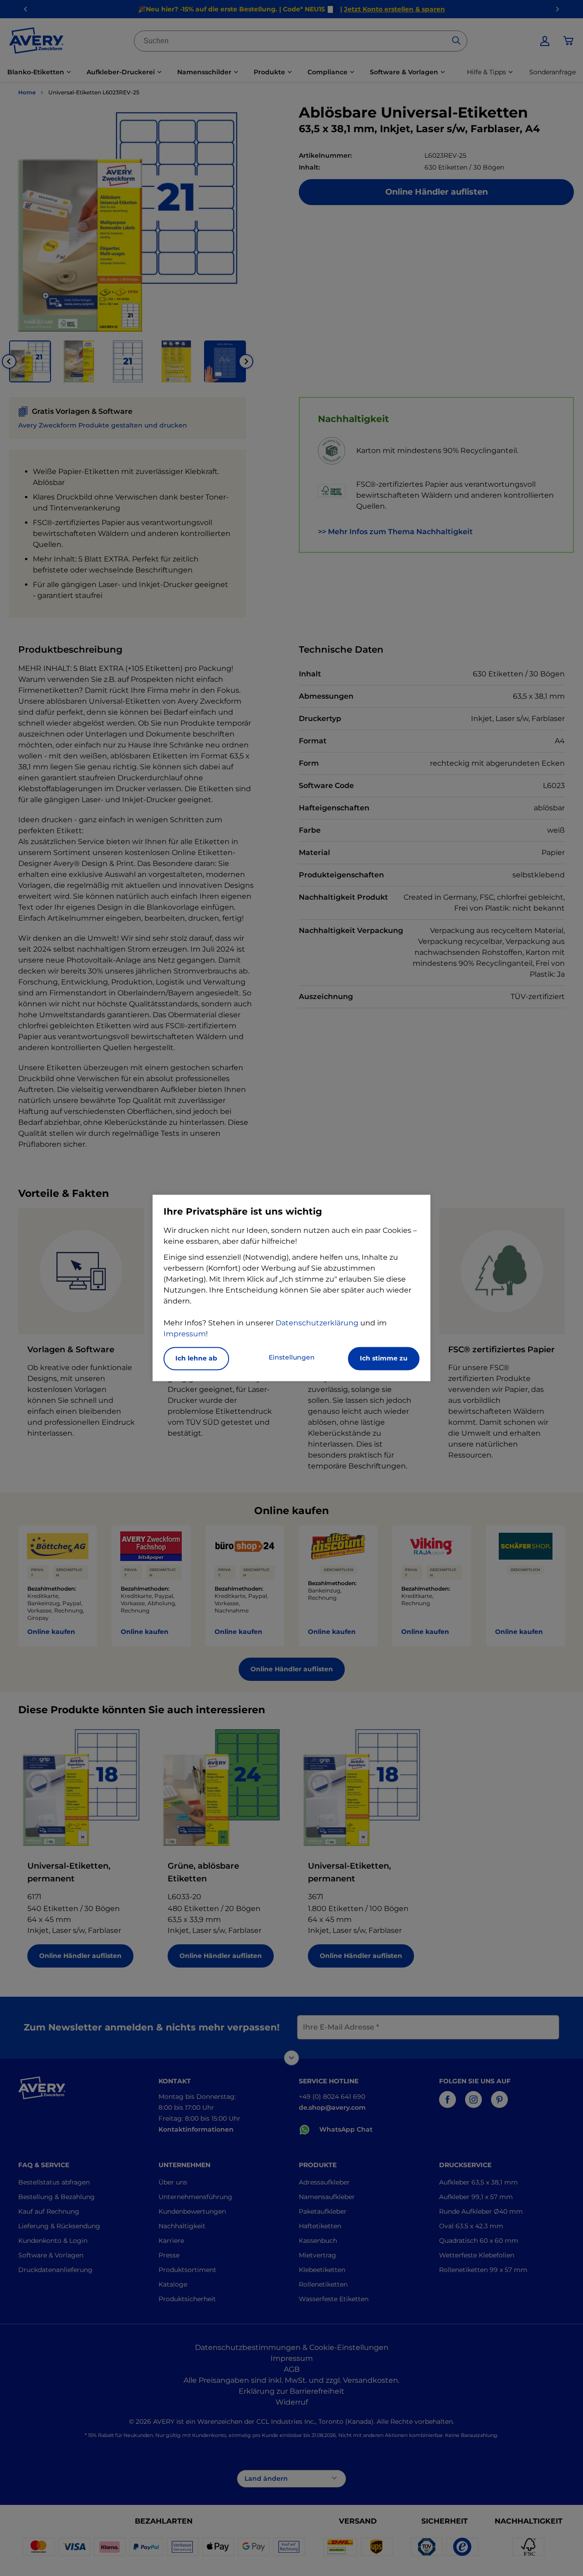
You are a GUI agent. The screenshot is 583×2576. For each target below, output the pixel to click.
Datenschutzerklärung (317, 1323)
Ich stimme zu (384, 1359)
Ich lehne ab (196, 1359)
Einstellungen (292, 1358)
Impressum (185, 1334)
